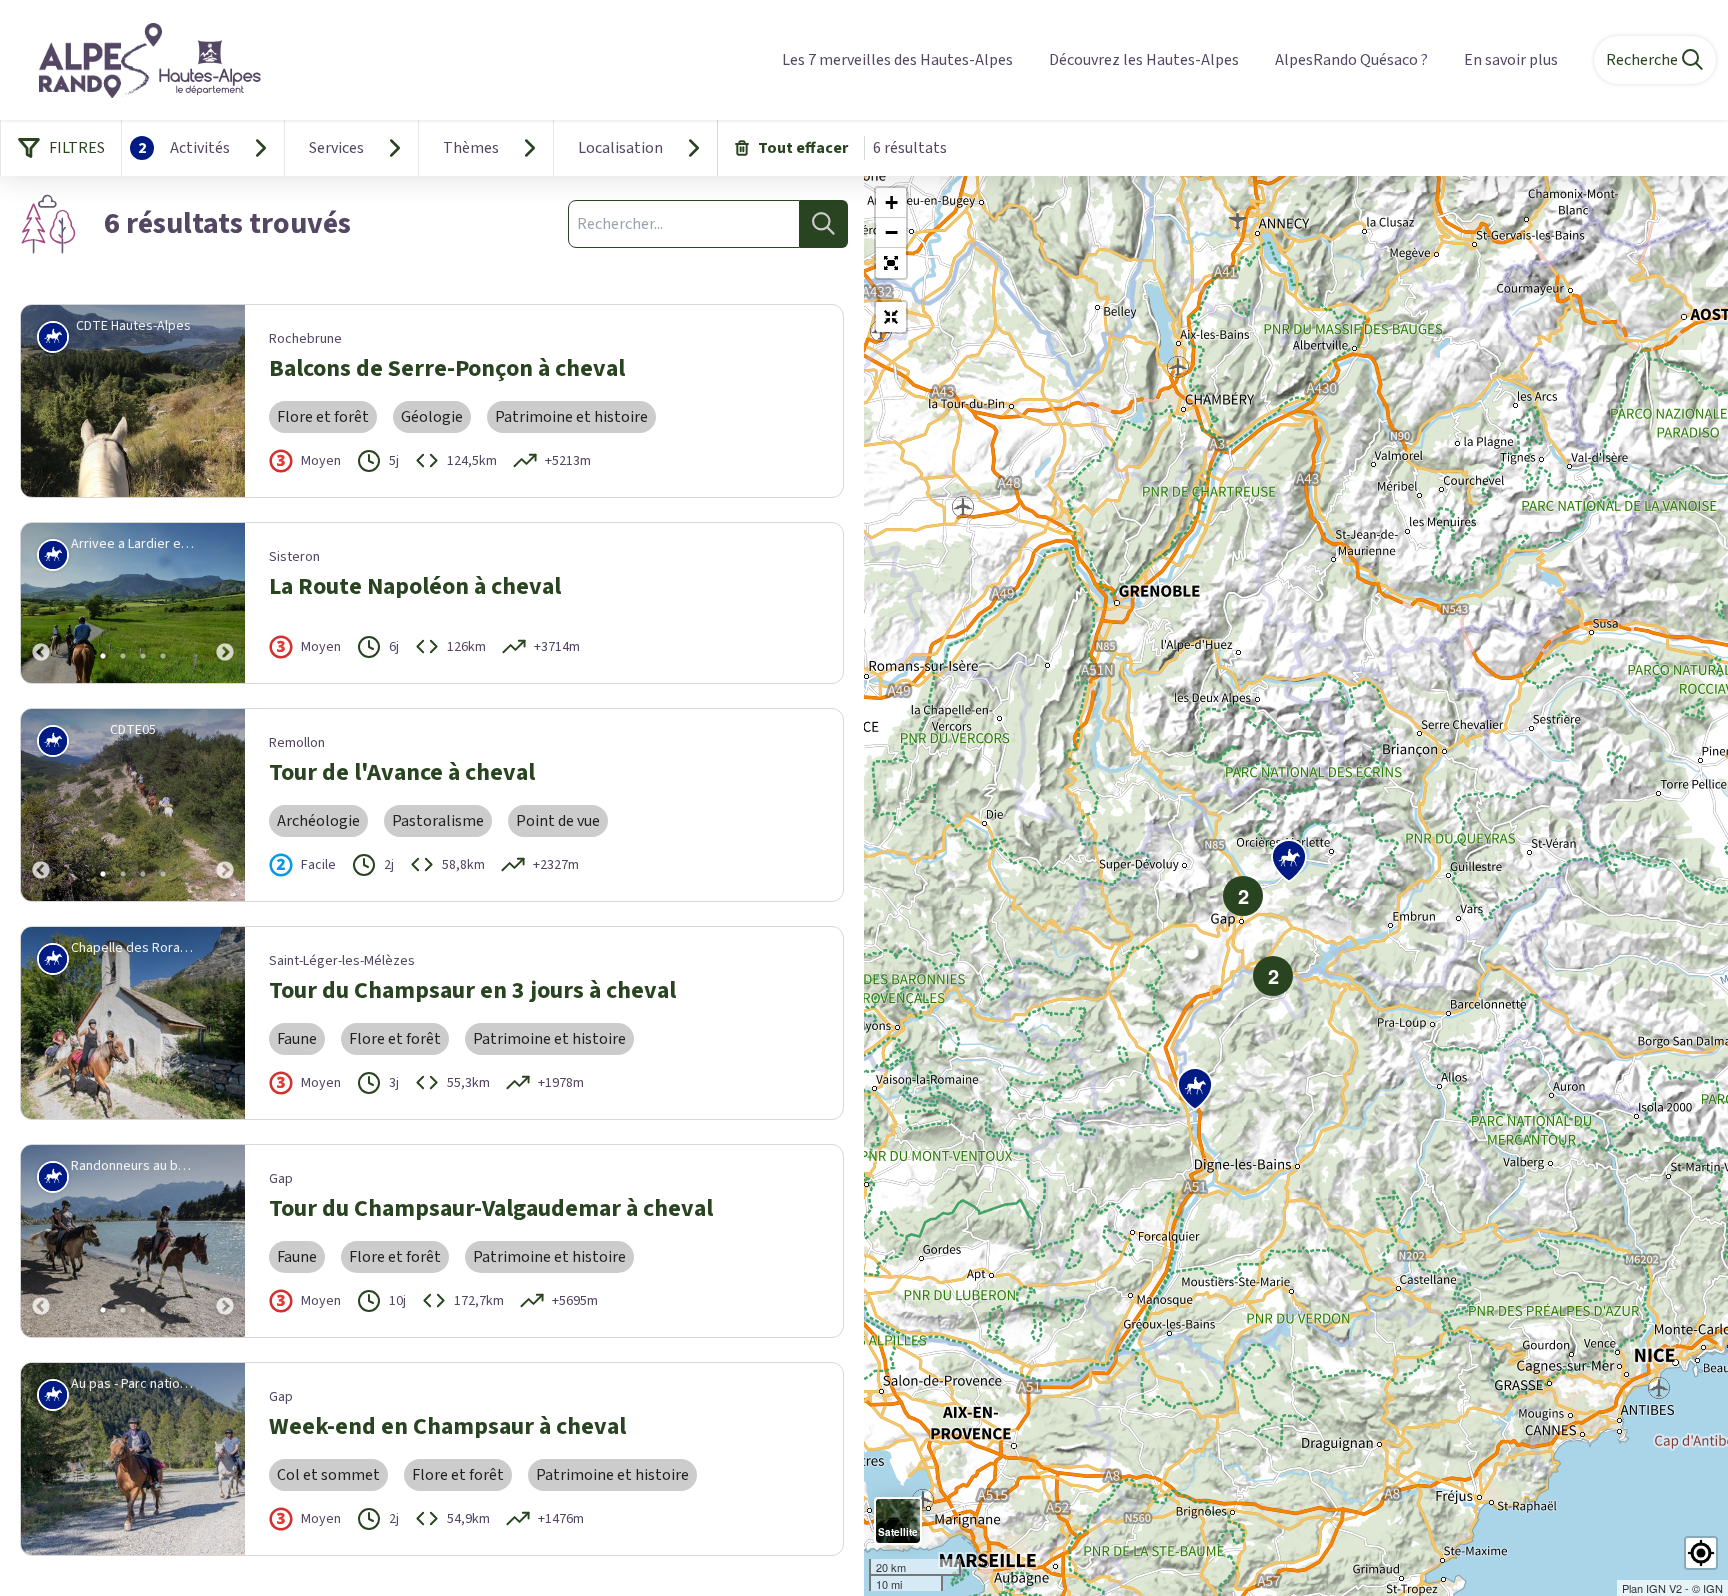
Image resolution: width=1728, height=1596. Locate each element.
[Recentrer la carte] (891, 317)
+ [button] (891, 202)
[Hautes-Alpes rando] (137, 60)
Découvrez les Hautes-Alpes (1144, 60)
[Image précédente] (41, 603)
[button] (891, 263)
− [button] (891, 232)
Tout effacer (803, 148)
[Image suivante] (225, 603)
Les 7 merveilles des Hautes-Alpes (897, 60)
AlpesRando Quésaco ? (1351, 60)
